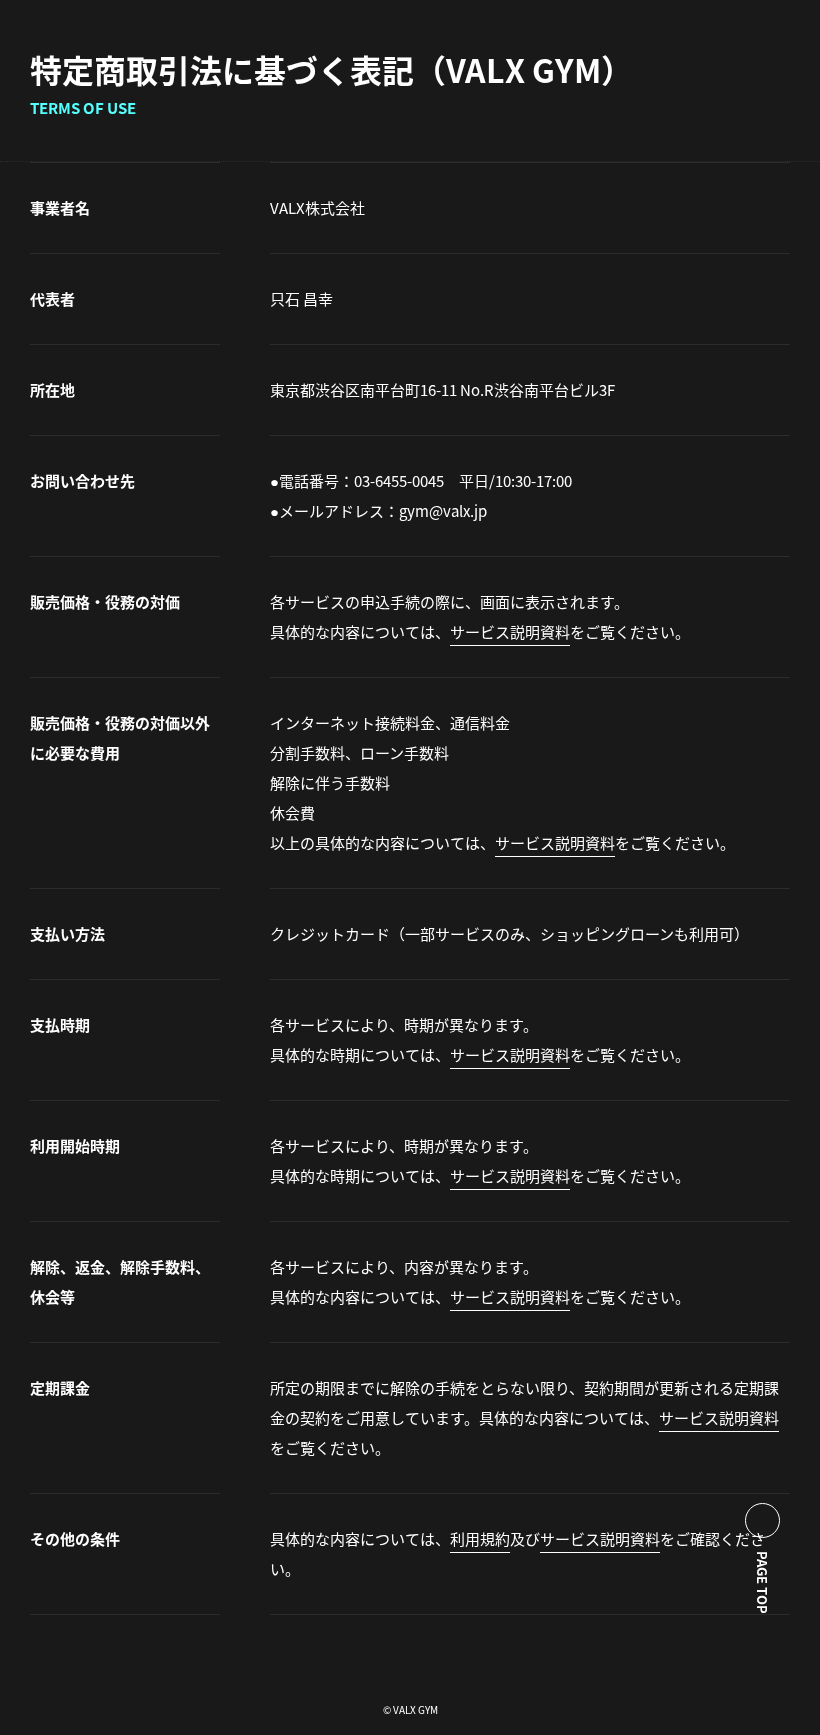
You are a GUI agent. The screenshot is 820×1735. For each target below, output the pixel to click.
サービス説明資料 (510, 631)
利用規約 (480, 1538)
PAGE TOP (762, 1582)
